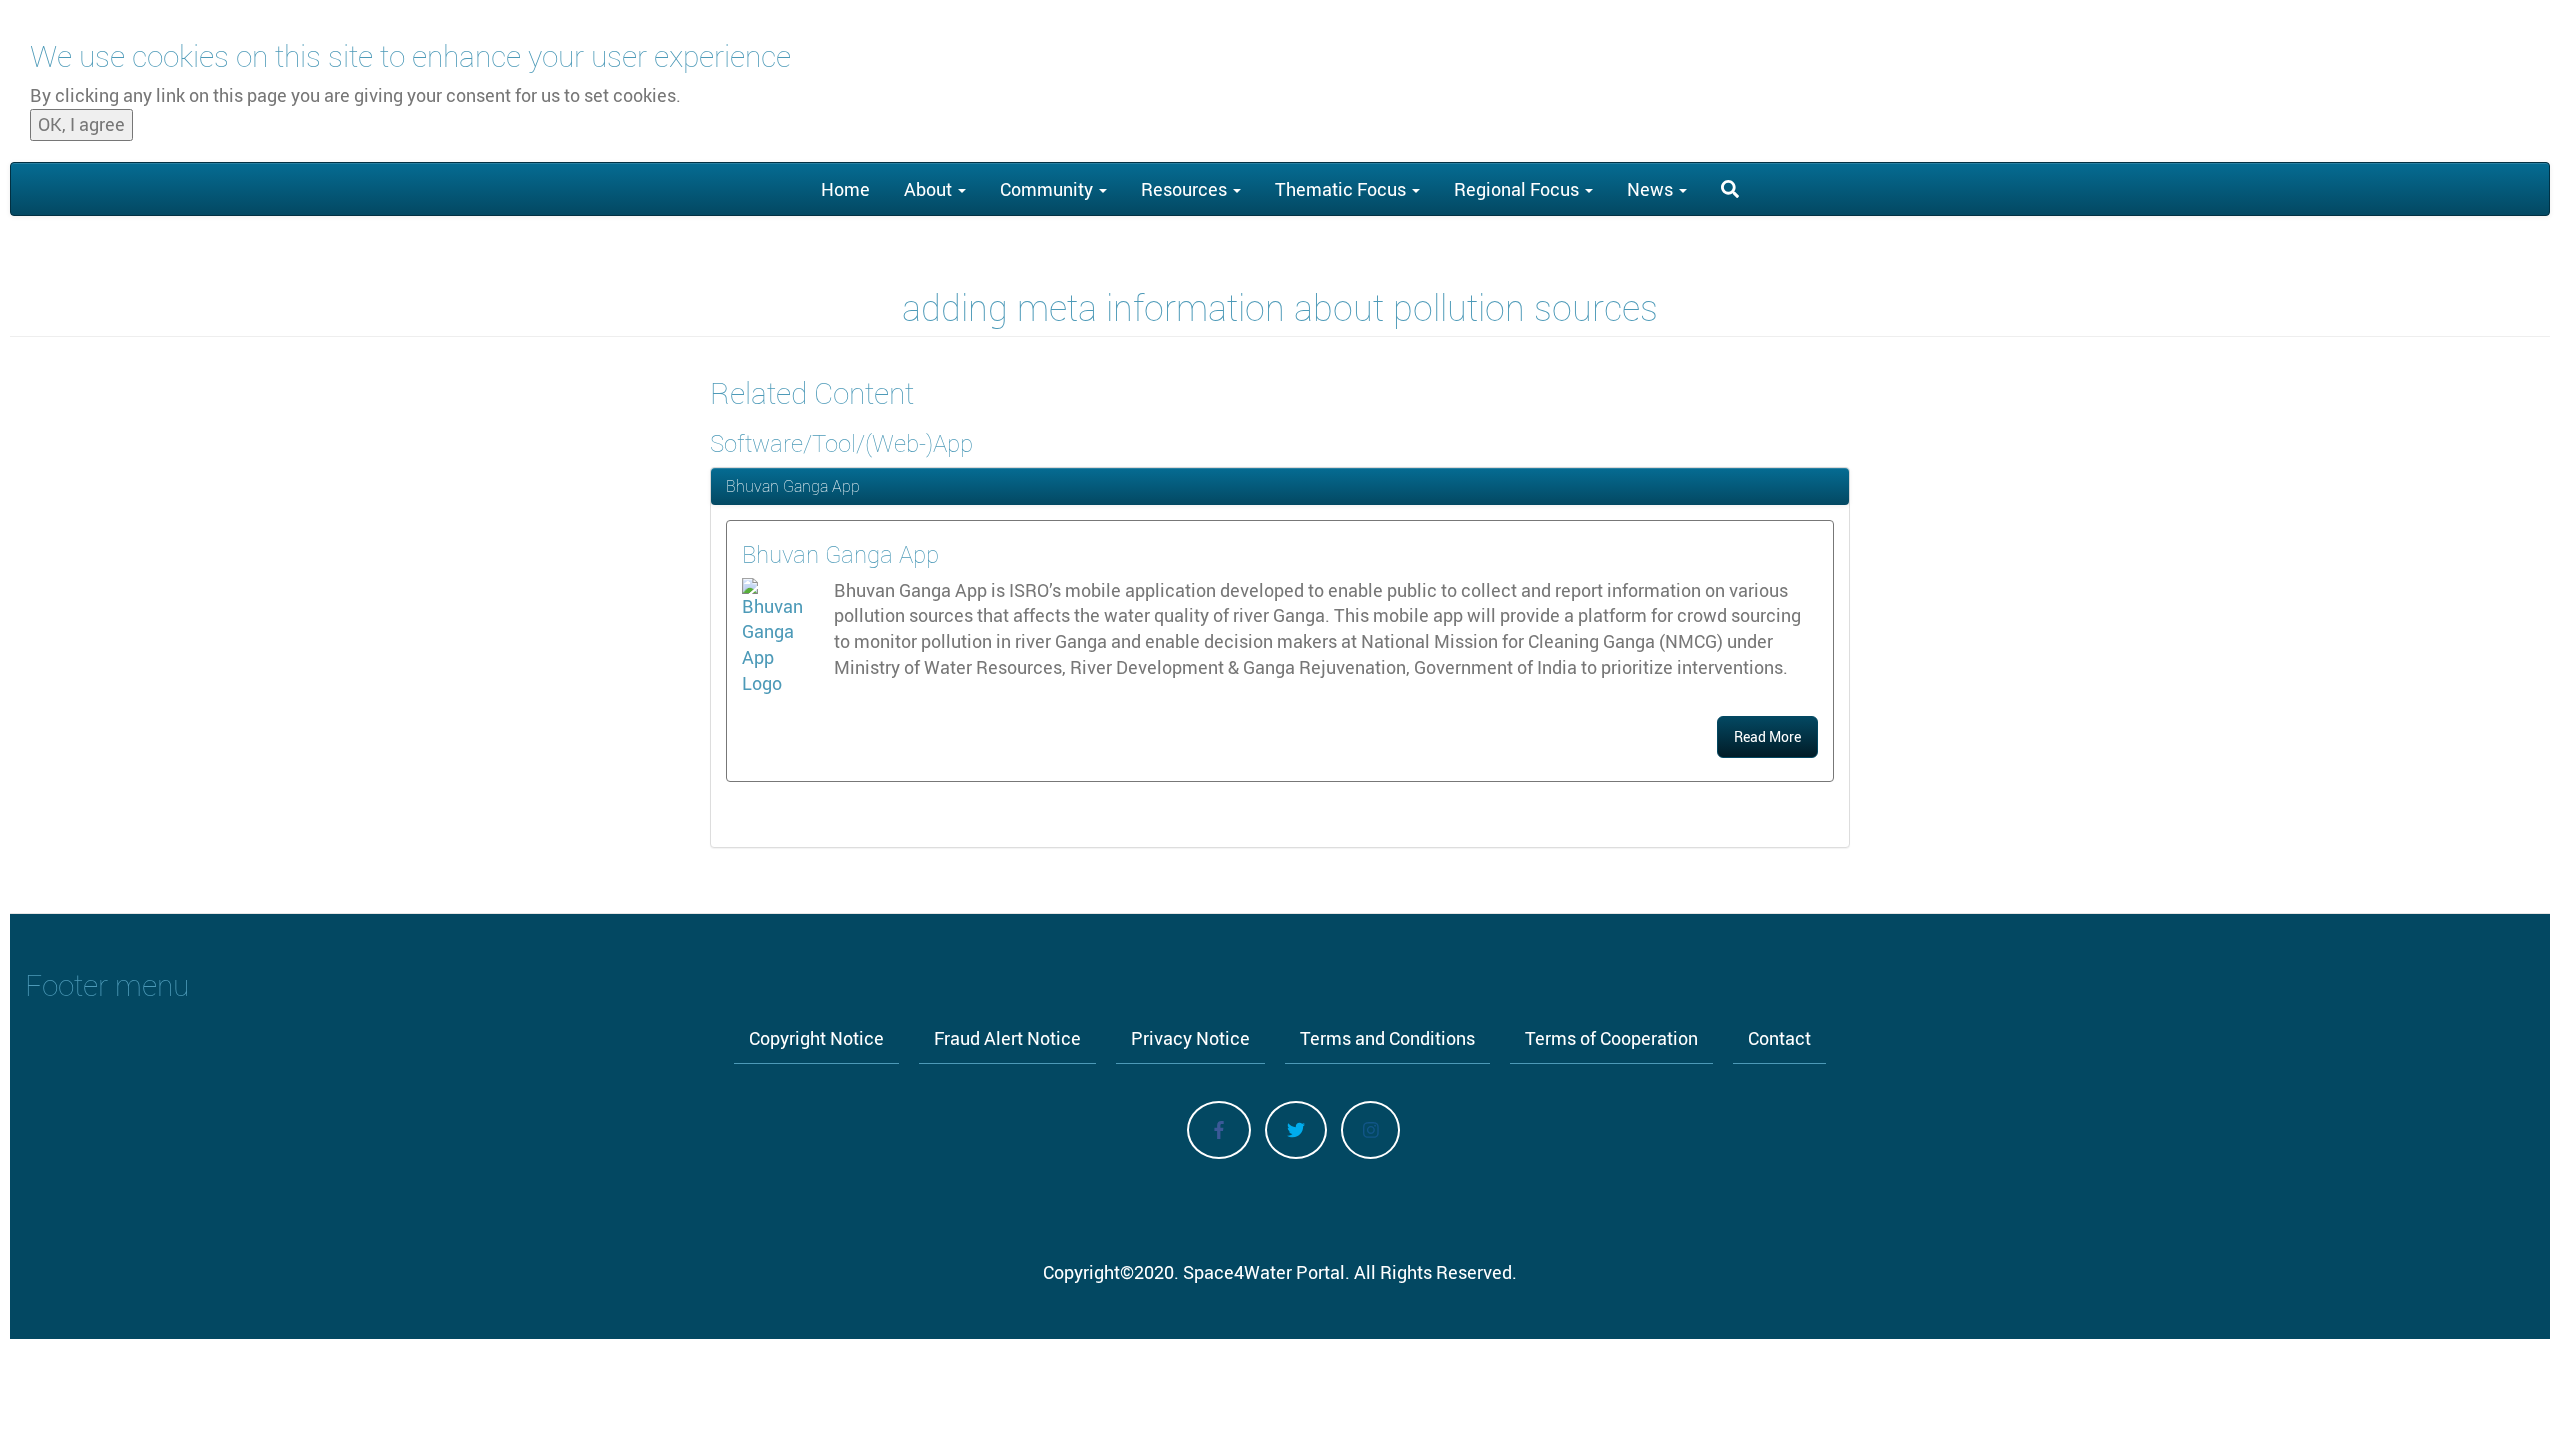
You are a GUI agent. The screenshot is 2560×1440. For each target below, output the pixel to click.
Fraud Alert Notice (1007, 1038)
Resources (1186, 189)
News (1652, 189)
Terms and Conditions (1387, 1038)
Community (1048, 189)
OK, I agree (81, 124)
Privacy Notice (1190, 1038)
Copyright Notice (816, 1038)
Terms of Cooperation (1611, 1038)
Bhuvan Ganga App (793, 486)
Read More (1767, 736)
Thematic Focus (1342, 189)
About (930, 189)
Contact (1779, 1038)
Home (845, 189)
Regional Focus (1518, 189)
